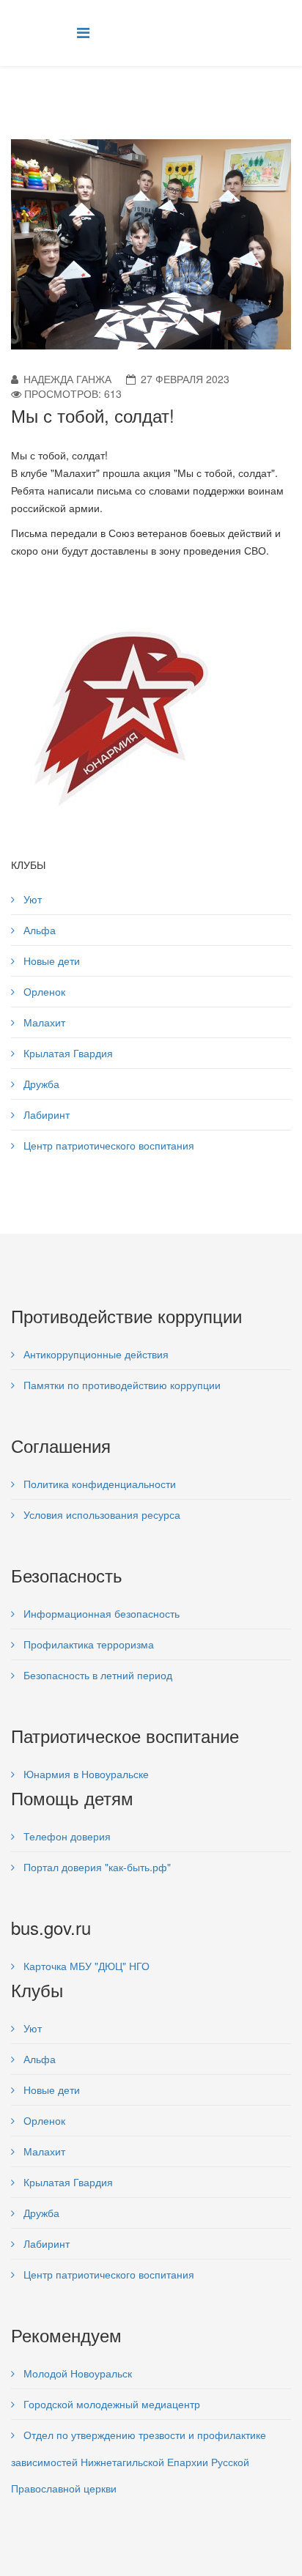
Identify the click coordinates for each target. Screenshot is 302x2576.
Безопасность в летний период (96, 1675)
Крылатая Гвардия (67, 1053)
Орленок (43, 991)
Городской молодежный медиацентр (110, 2404)
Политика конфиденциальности (98, 1484)
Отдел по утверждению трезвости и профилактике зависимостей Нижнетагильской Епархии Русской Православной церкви (139, 2461)
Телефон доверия (66, 1836)
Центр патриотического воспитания (107, 1145)
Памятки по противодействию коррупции (121, 1385)
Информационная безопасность (100, 1613)
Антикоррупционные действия (95, 1354)
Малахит (43, 1022)
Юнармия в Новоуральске (85, 1774)
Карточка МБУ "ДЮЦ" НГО (85, 1966)
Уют (31, 899)
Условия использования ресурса (100, 1514)
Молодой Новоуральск (76, 2373)
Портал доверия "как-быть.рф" (96, 1867)
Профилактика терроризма (87, 1644)
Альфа (38, 930)
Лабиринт (45, 1114)
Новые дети (50, 961)
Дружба (40, 1084)
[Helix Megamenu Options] (83, 32)
